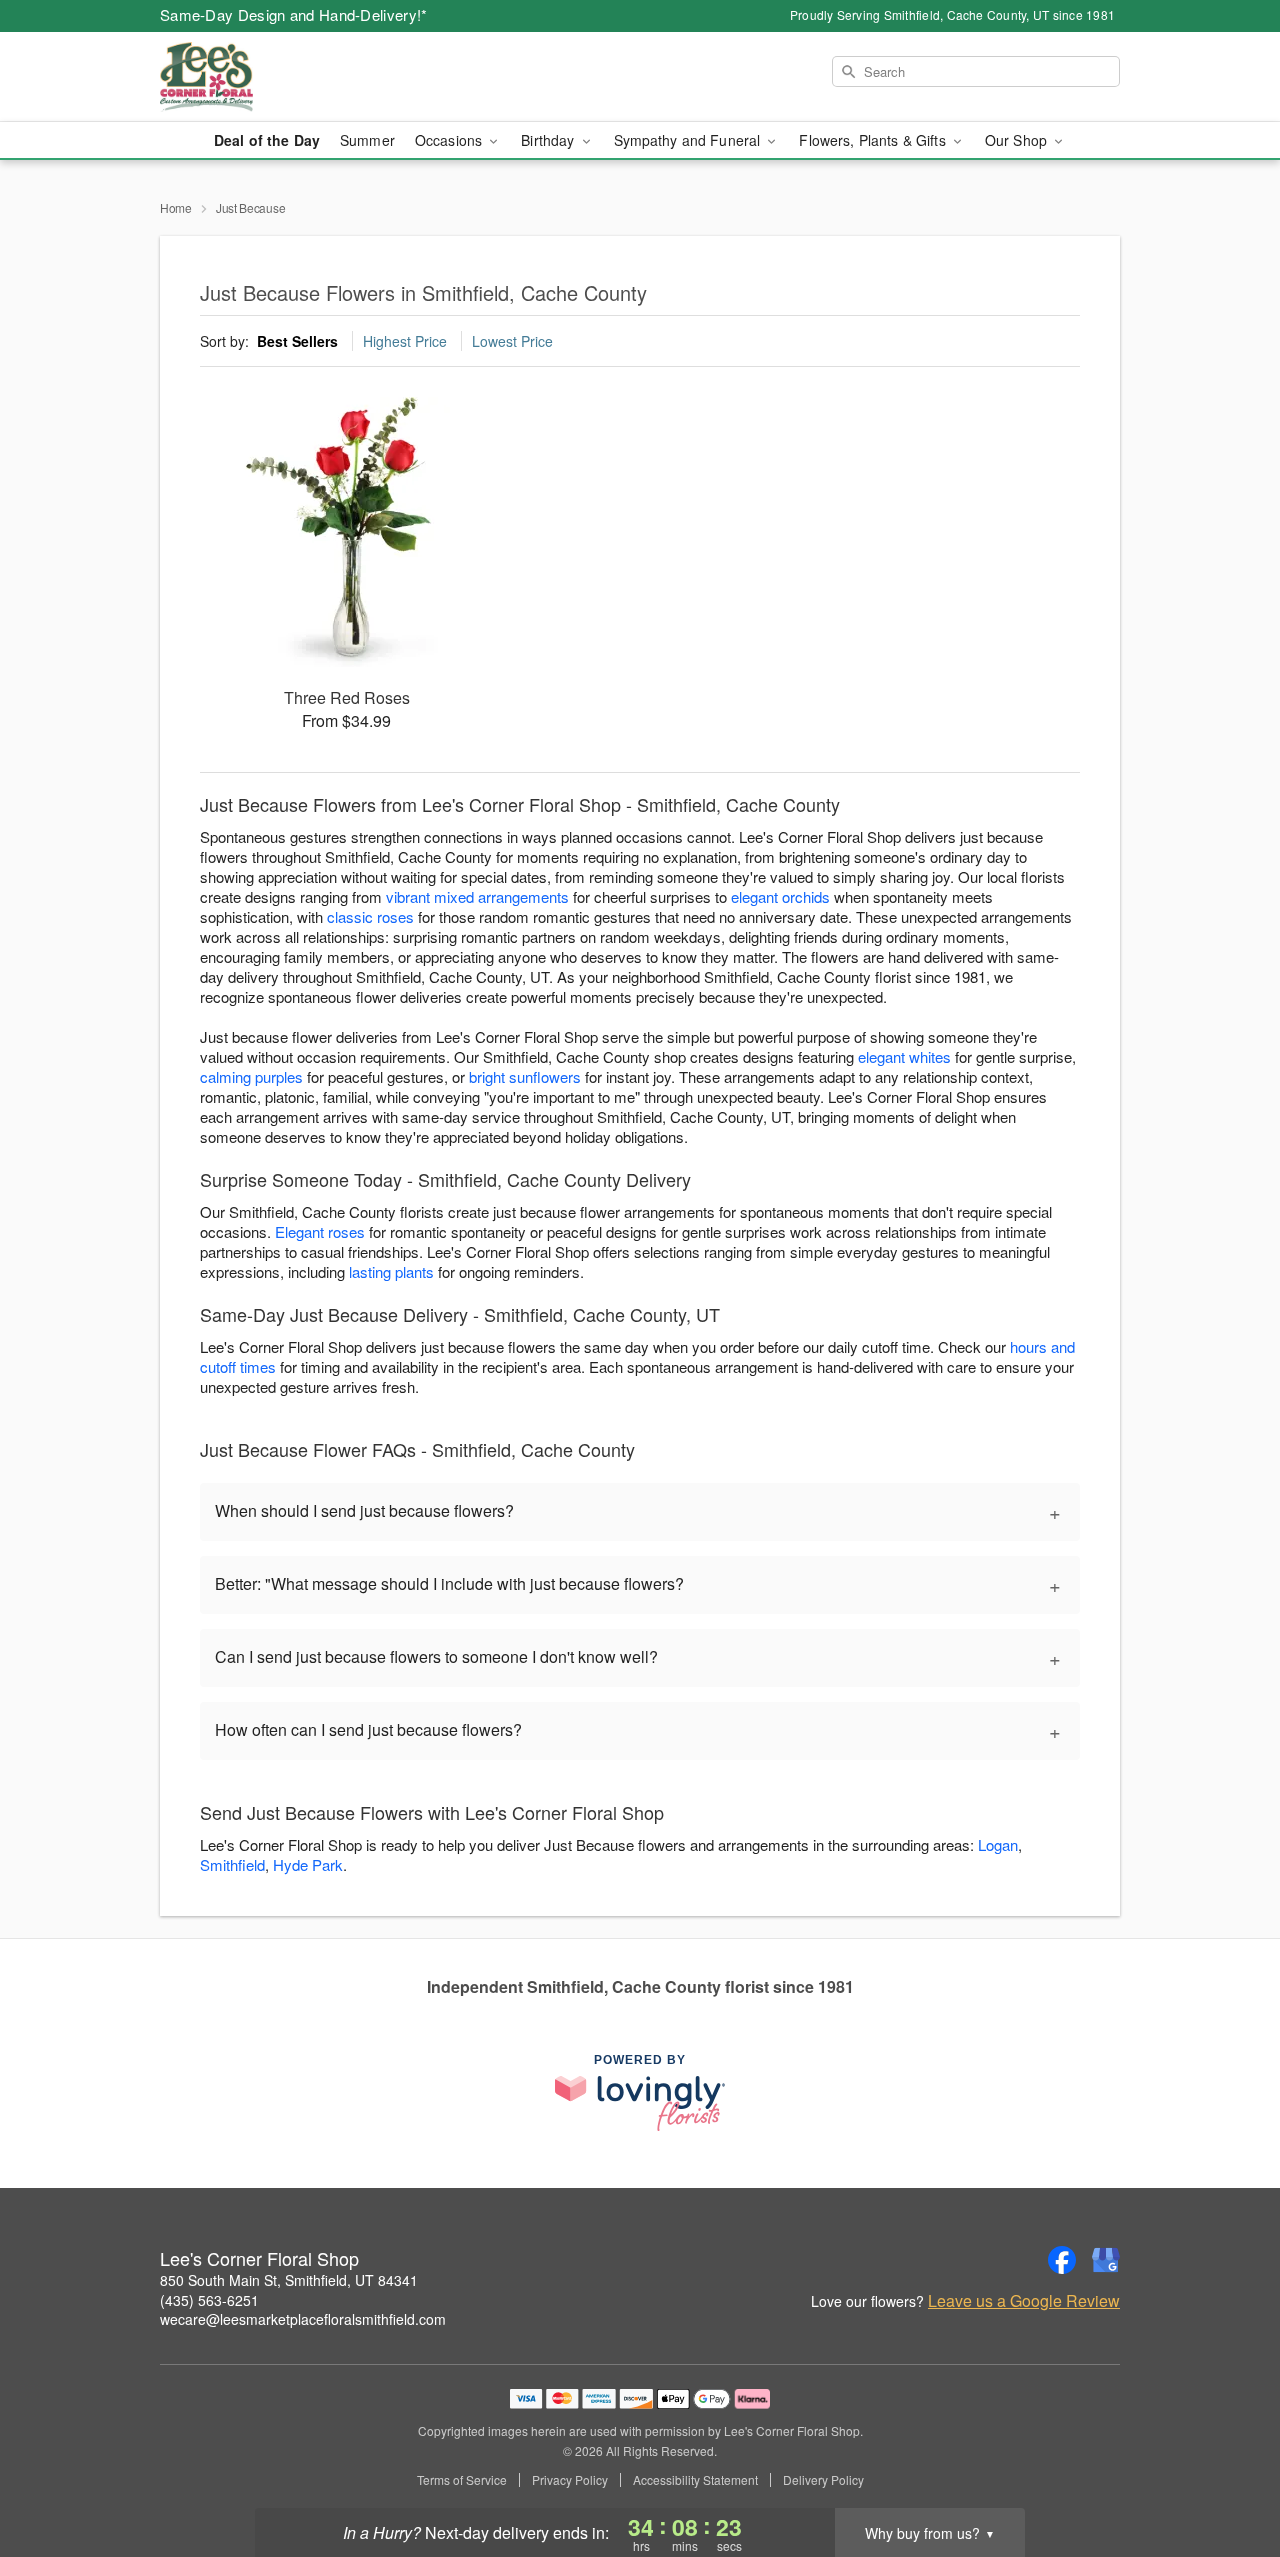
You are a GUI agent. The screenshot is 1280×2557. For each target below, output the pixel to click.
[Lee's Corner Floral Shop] (304, 77)
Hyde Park (308, 1864)
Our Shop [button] (1018, 140)
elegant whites (904, 1056)
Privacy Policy (570, 2480)
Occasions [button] (450, 140)
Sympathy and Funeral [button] (689, 140)
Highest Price (405, 341)
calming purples (251, 1076)
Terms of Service (462, 2480)
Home (176, 207)
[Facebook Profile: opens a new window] (1062, 2260)
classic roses (370, 916)
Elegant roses (320, 1231)
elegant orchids (780, 896)
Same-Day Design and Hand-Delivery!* (294, 14)
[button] (1227, 2472)
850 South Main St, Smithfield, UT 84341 (289, 2280)
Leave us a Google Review (1024, 2301)
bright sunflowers (525, 1076)
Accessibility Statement (695, 2480)
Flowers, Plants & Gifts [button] (874, 140)
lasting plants (391, 1271)
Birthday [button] (549, 140)
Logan (998, 1844)
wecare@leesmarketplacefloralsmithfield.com (303, 2319)
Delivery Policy (823, 2480)
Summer (367, 140)
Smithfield (232, 1864)
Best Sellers (297, 341)
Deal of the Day (267, 140)
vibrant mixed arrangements (477, 896)
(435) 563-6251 (209, 2300)
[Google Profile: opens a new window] (1106, 2260)
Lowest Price (512, 341)
